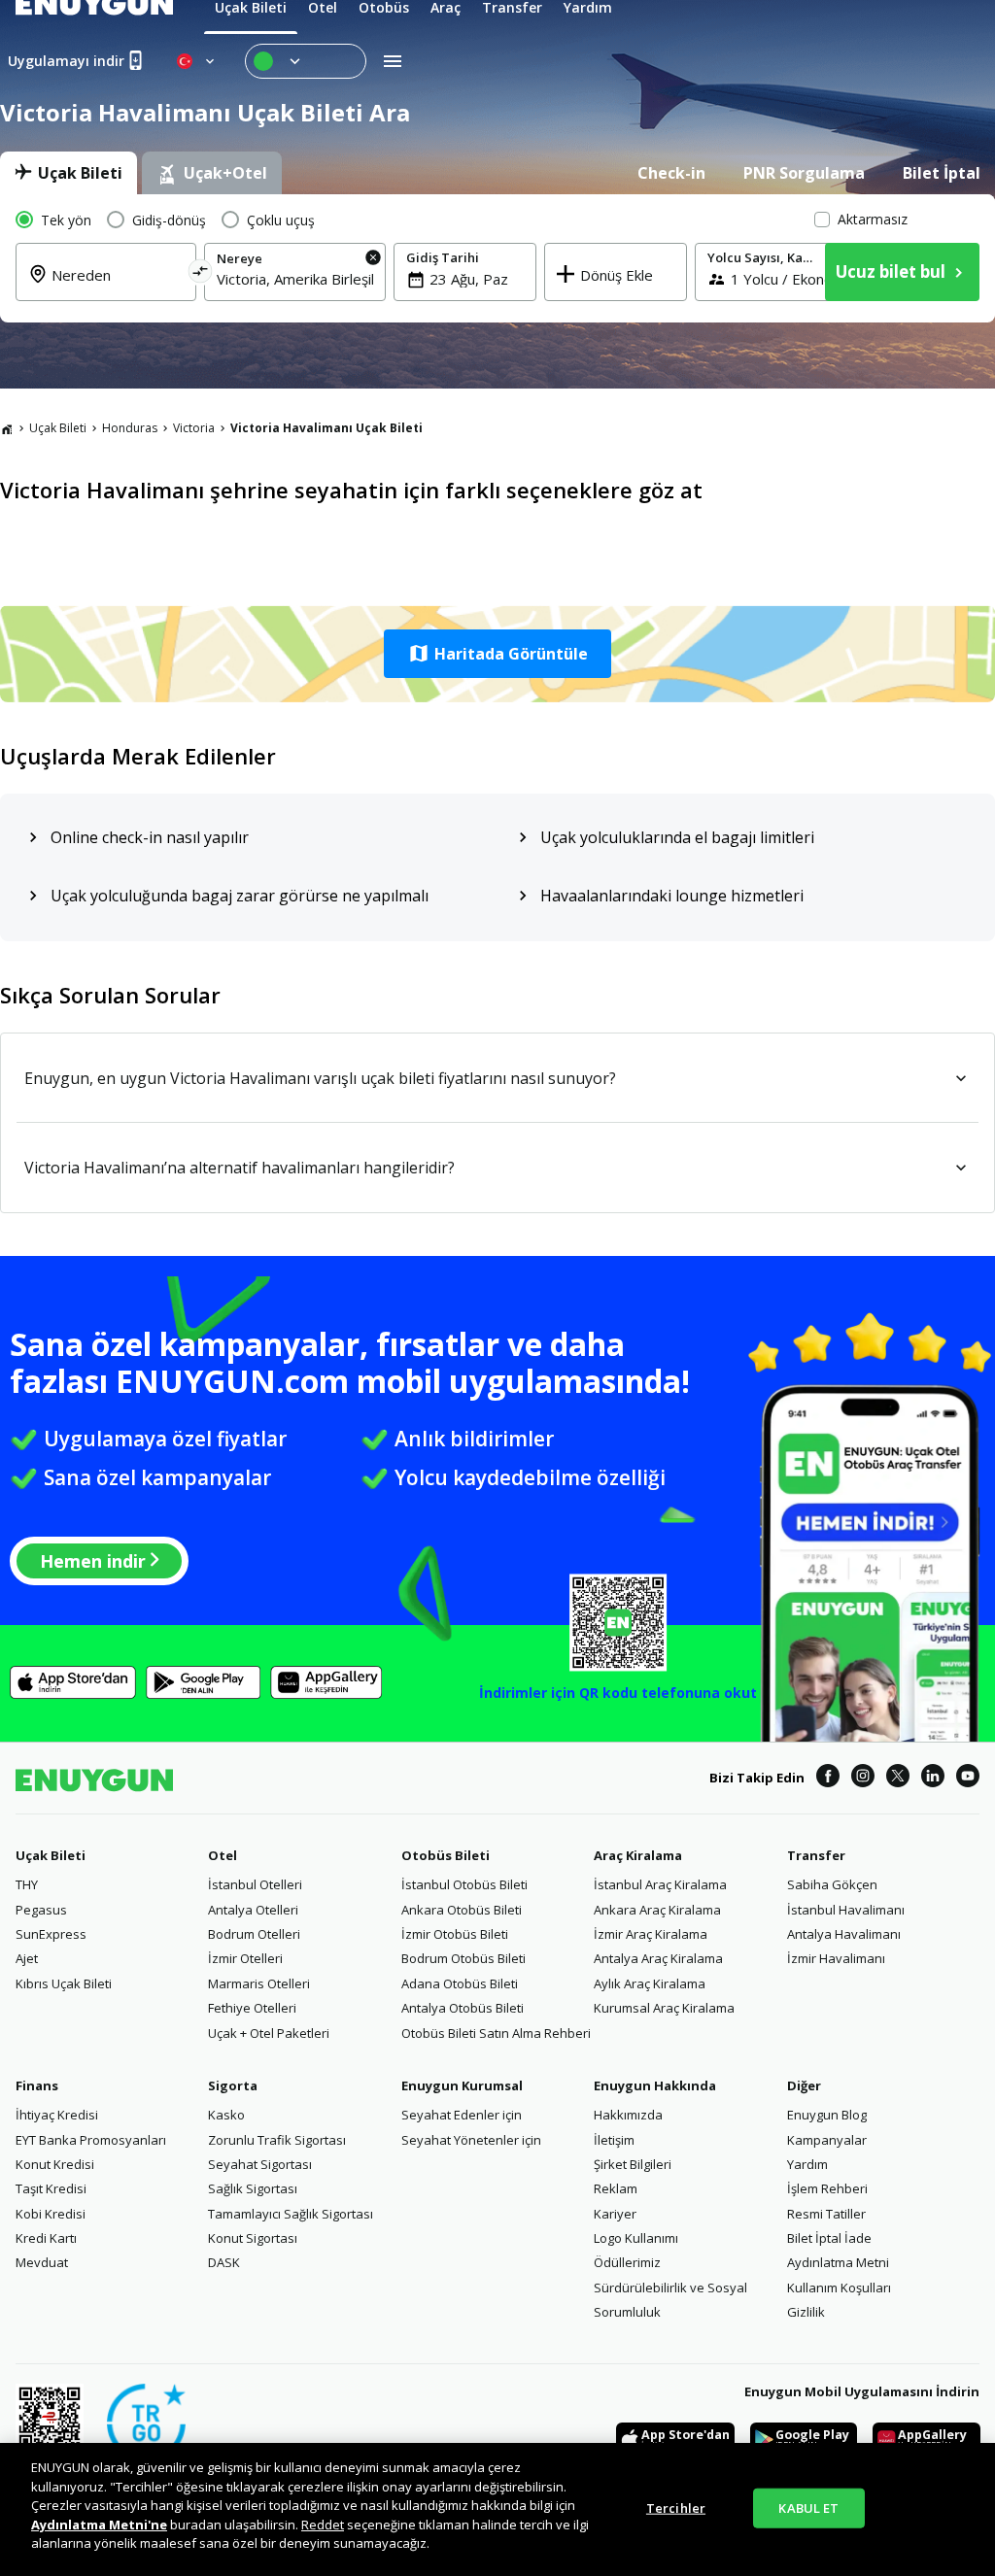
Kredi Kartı (46, 2238)
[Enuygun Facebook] (828, 1779)
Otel (223, 1855)
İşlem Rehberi (827, 2188)
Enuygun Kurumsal (462, 2085)
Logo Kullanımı (636, 2238)
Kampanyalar (827, 2140)
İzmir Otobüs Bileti (455, 1934)
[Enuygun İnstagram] (863, 1779)
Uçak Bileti (58, 428)
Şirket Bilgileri (633, 2164)
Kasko (226, 2115)
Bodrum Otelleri (254, 1934)
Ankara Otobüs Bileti (462, 1910)
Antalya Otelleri (253, 1910)
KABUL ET (808, 2507)
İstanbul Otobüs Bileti (464, 1884)
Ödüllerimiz (627, 2262)
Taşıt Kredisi (51, 2188)
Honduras (130, 428)
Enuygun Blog (827, 2115)
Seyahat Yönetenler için (471, 2140)
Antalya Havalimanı (844, 1934)
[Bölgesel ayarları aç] (197, 61)
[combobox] (118, 287)
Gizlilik (806, 2312)
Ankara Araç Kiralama (657, 1910)
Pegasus (41, 1910)
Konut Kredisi (55, 2164)
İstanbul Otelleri (255, 1884)
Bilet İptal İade (829, 2238)
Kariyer (615, 2214)
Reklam (616, 2188)
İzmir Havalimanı (836, 1958)
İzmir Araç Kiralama (651, 1934)
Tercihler (676, 2507)
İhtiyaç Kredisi (57, 2115)
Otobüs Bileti (446, 1855)
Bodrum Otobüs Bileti (463, 1958)
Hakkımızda (628, 2115)
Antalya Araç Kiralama (658, 1958)
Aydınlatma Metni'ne (99, 2525)
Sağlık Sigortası (253, 2188)
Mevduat (42, 2262)
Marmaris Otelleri (259, 1983)
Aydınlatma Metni (838, 2262)
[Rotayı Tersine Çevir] (201, 274)
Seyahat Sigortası (260, 2164)
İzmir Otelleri (245, 1958)
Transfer (816, 1855)
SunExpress (51, 1934)
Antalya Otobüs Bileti (463, 2008)
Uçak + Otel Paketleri (269, 2033)
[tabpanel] (497, 258)
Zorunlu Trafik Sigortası (277, 2140)
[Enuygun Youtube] (968, 1779)
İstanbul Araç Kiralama (660, 1884)
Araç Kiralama (638, 1855)
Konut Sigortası (253, 2238)
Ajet (27, 1958)
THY (27, 1884)
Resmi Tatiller (826, 2214)
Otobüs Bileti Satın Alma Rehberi (496, 2033)
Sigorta (233, 2085)
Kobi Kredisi (51, 2214)
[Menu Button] (306, 61)
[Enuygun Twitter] (898, 1779)
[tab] (69, 173)
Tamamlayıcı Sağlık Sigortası (291, 2214)
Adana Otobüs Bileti (460, 1983)
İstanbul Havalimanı (846, 1910)
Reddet (323, 2525)
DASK (224, 2262)
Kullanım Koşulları (839, 2288)
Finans (37, 2085)
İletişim (614, 2140)
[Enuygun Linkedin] (933, 1779)
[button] (497, 654)
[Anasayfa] (7, 428)
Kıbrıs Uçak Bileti (64, 1983)
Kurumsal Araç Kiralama (664, 2008)
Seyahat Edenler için (462, 2115)
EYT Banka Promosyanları (91, 2140)
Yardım (807, 2164)
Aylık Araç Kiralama (650, 1983)
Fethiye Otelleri (252, 2008)
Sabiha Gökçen (832, 1884)
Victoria (194, 428)
